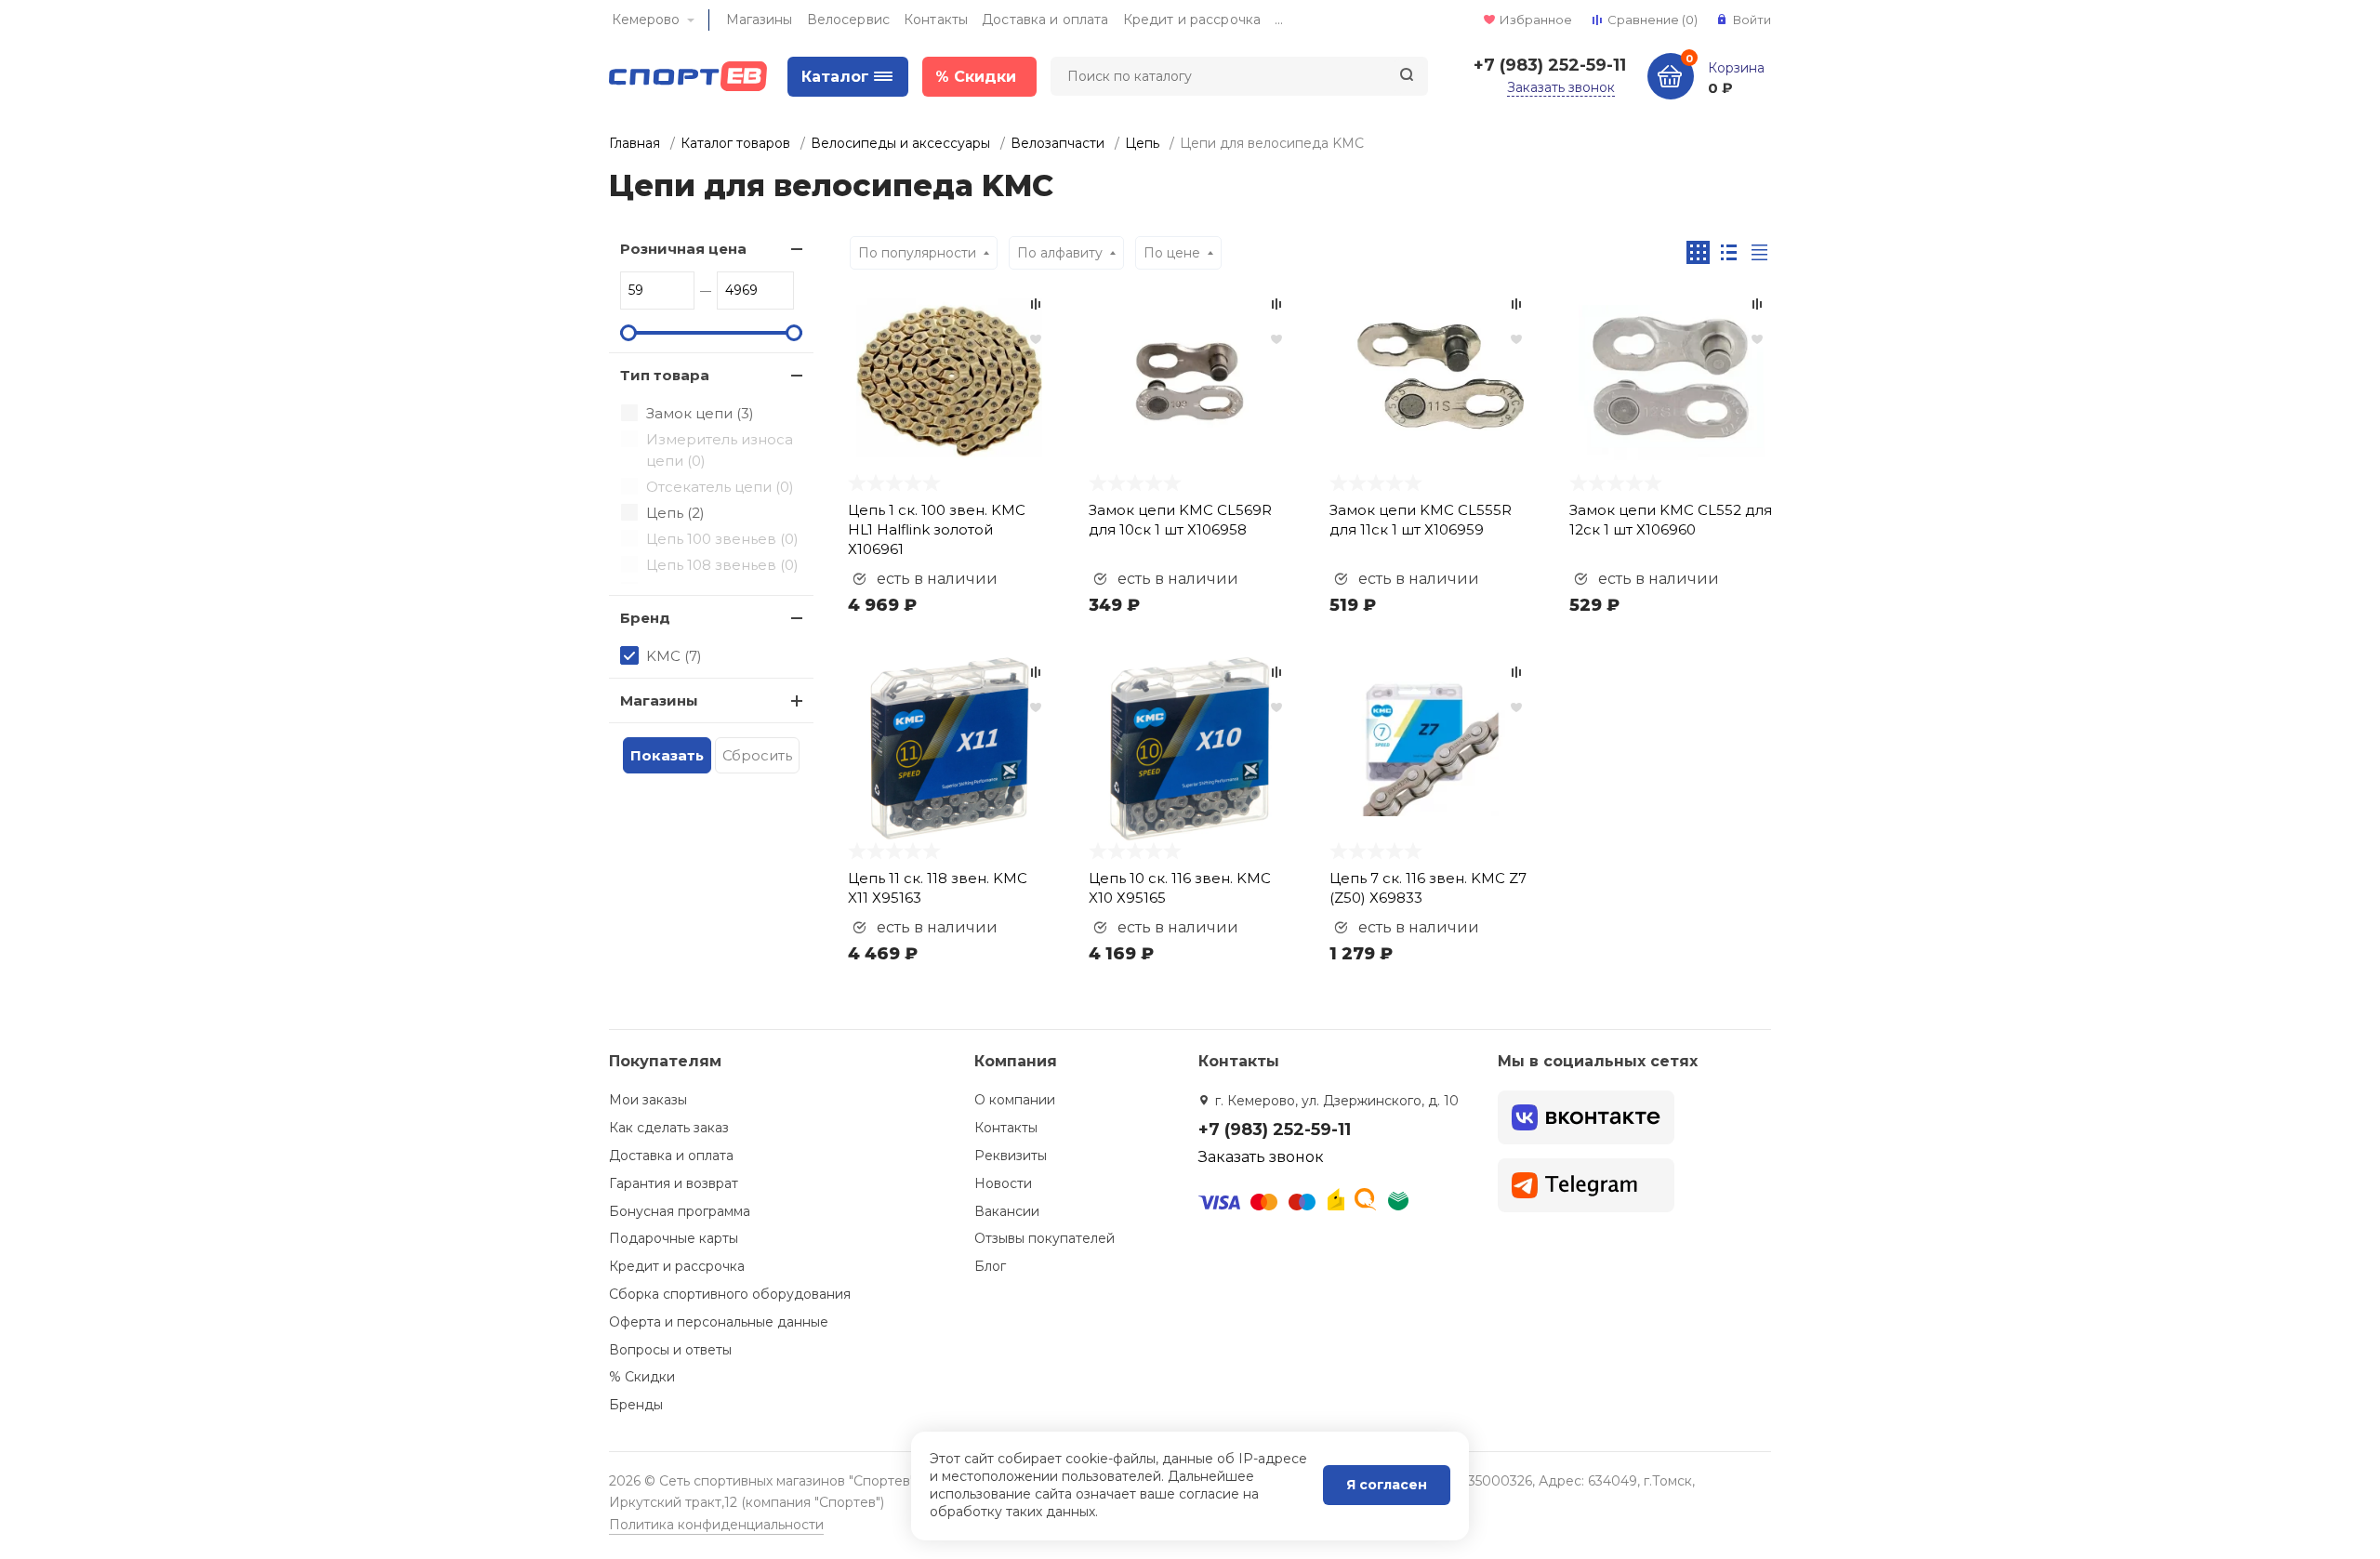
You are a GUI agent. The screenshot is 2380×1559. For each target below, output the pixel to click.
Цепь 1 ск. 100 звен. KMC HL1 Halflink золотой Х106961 (937, 529)
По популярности (917, 253)
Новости (1003, 1183)
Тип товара (665, 375)
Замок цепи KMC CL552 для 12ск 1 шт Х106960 (1671, 520)
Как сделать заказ (669, 1128)
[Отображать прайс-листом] (1759, 252)
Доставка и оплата (1045, 20)
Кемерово (646, 20)
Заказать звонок (1561, 87)
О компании (1015, 1100)
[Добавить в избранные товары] (1036, 338)
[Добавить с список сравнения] (1036, 304)
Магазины (760, 20)
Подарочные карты (674, 1238)
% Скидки (642, 1377)
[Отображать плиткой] (1698, 252)
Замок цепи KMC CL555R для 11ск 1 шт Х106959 (1421, 520)
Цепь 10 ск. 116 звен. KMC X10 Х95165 (1180, 888)
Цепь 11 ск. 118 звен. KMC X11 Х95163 (938, 888)
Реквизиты (1011, 1156)
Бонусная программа (680, 1211)
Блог (990, 1266)
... (1279, 20)
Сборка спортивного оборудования (730, 1294)
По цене (1172, 253)
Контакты (936, 20)
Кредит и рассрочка (1192, 20)
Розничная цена (683, 249)
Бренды (636, 1405)
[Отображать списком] (1729, 252)
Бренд (645, 618)
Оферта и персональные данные (719, 1322)
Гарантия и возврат (674, 1183)
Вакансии (1007, 1211)
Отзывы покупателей (1045, 1238)
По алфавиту (1060, 253)
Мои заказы (648, 1100)
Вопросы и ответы (670, 1350)
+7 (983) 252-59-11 (1550, 65)
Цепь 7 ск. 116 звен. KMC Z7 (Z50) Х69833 (1428, 888)
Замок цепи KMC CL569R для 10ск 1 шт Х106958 (1180, 520)
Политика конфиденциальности (716, 1525)
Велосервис (848, 20)
